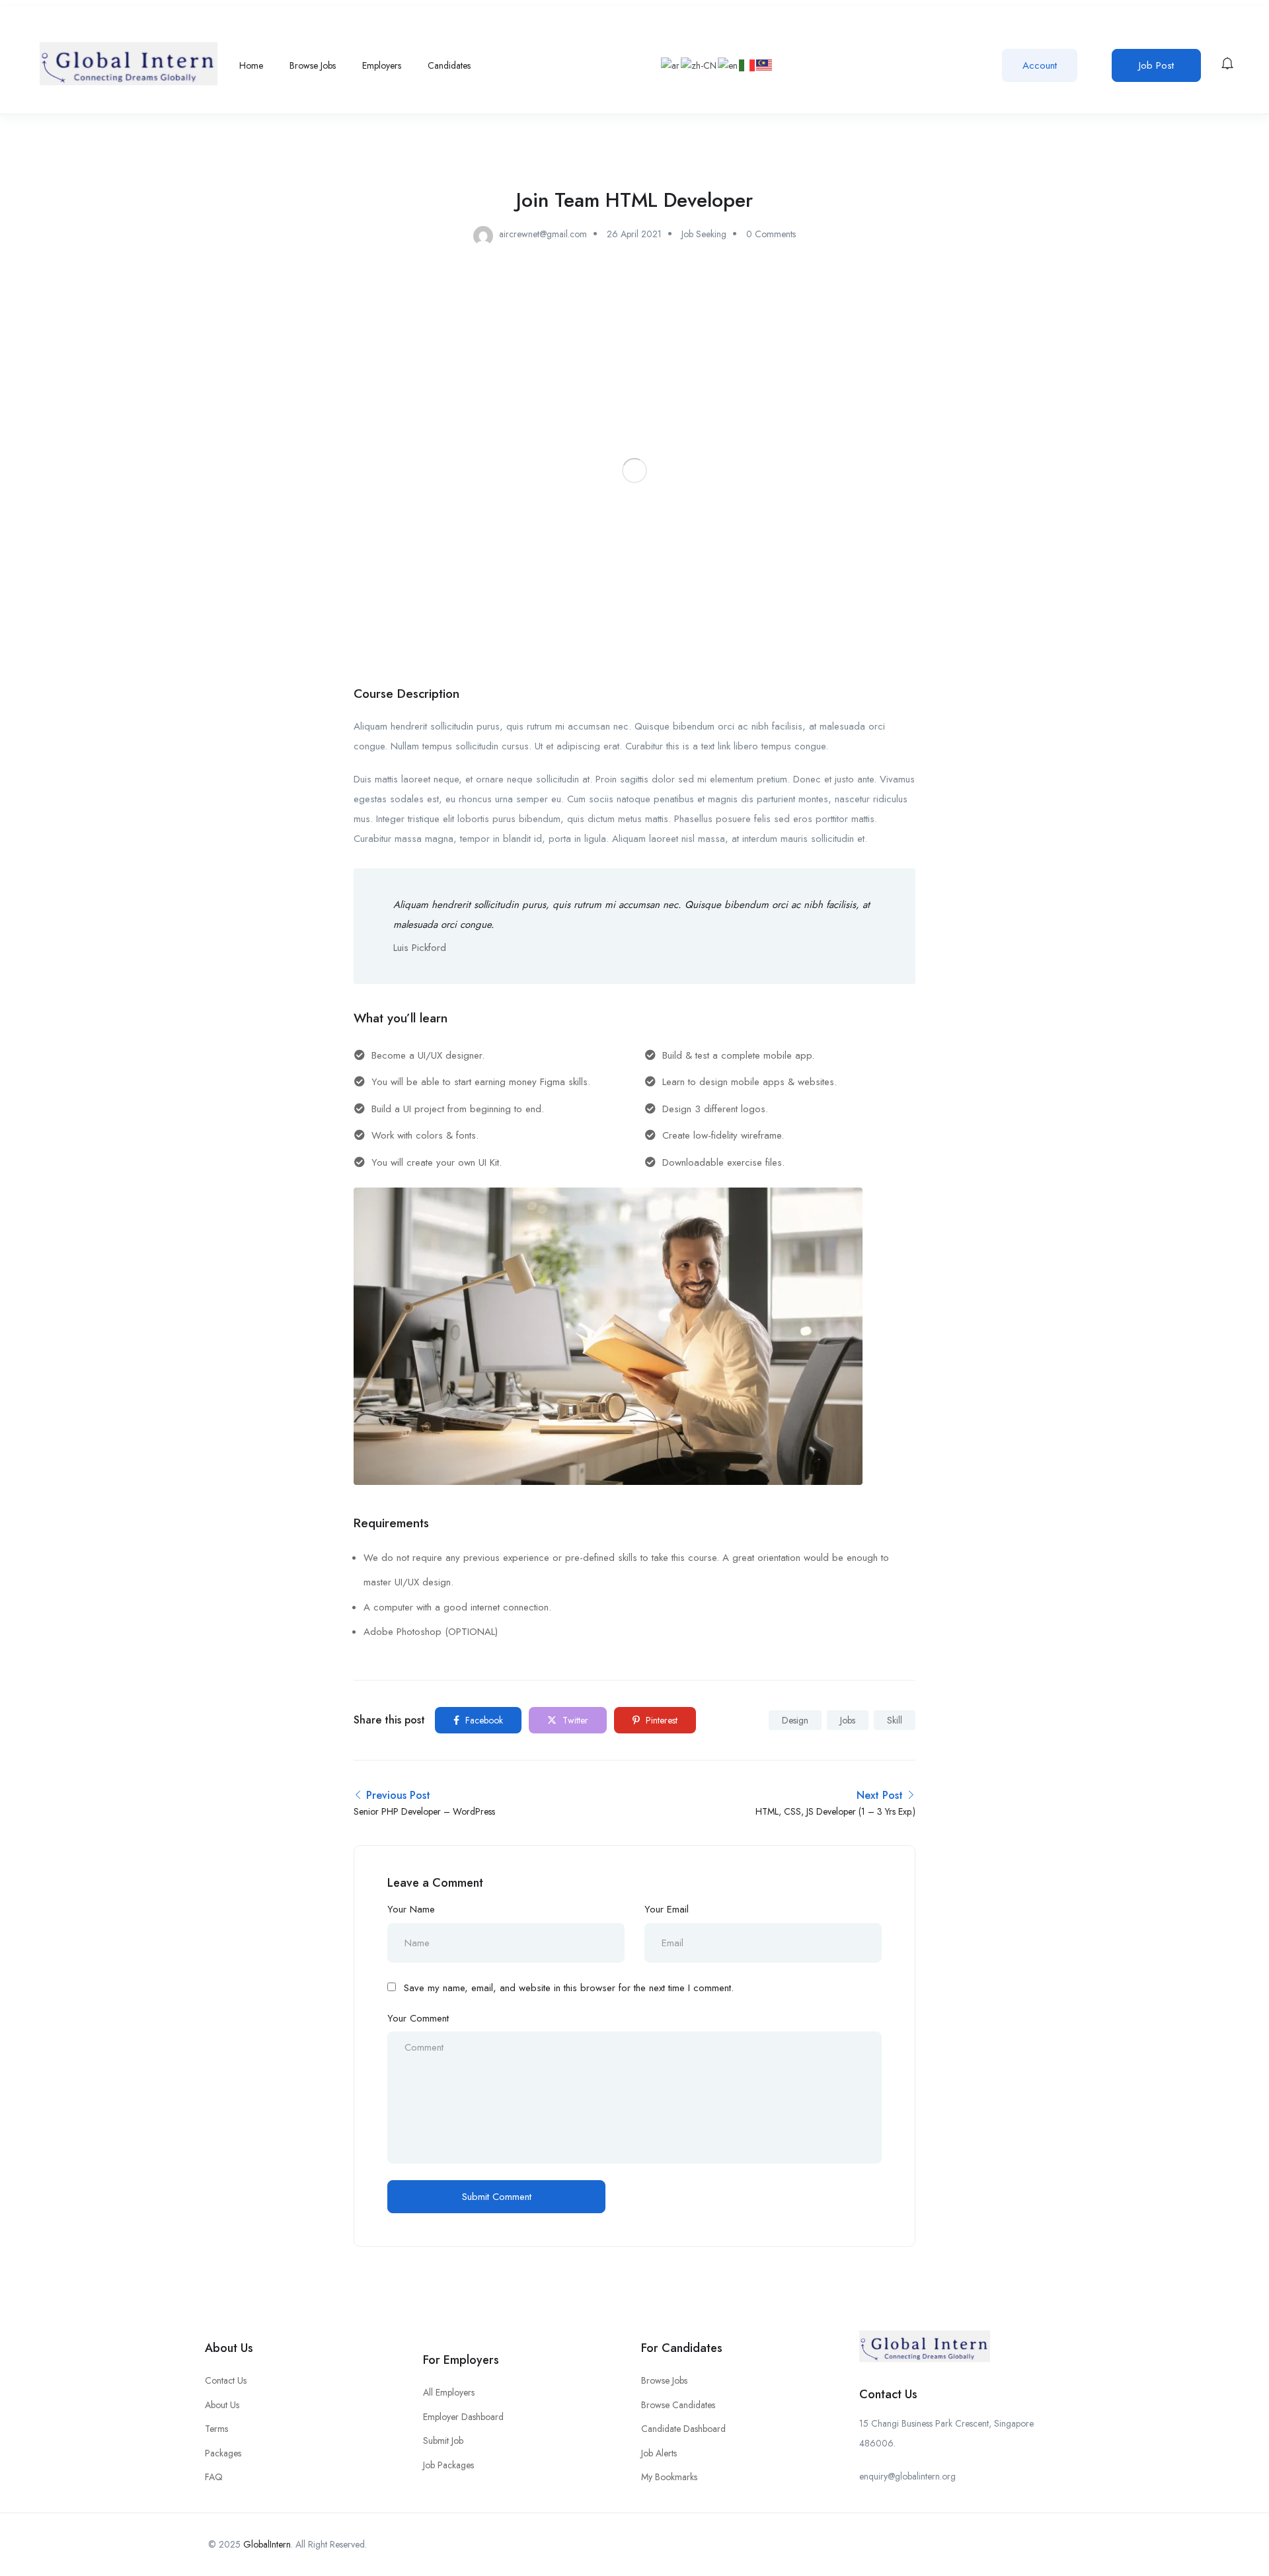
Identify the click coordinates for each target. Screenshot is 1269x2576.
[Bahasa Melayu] (765, 65)
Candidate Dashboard (683, 2429)
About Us (222, 2405)
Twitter (574, 1720)
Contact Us (226, 2380)
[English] (728, 65)
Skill (895, 1720)
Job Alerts (659, 2453)
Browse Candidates (678, 2405)
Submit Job (443, 2441)
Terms (216, 2429)
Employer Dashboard (463, 2417)
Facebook (483, 1720)
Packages (223, 2453)
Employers (382, 65)
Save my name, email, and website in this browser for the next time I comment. (569, 1988)
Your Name (411, 1909)
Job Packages (448, 2465)
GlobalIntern (267, 2544)
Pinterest (660, 1720)
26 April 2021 (634, 234)
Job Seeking (704, 234)
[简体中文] (699, 65)
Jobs (848, 1720)
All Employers (449, 2392)
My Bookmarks (669, 2477)
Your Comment (418, 2018)
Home (251, 65)
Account (1040, 65)
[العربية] (671, 65)
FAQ (214, 2477)
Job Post (1156, 65)
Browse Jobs (313, 65)
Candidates (449, 65)
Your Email (667, 1909)
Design (795, 1720)
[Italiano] (748, 65)
